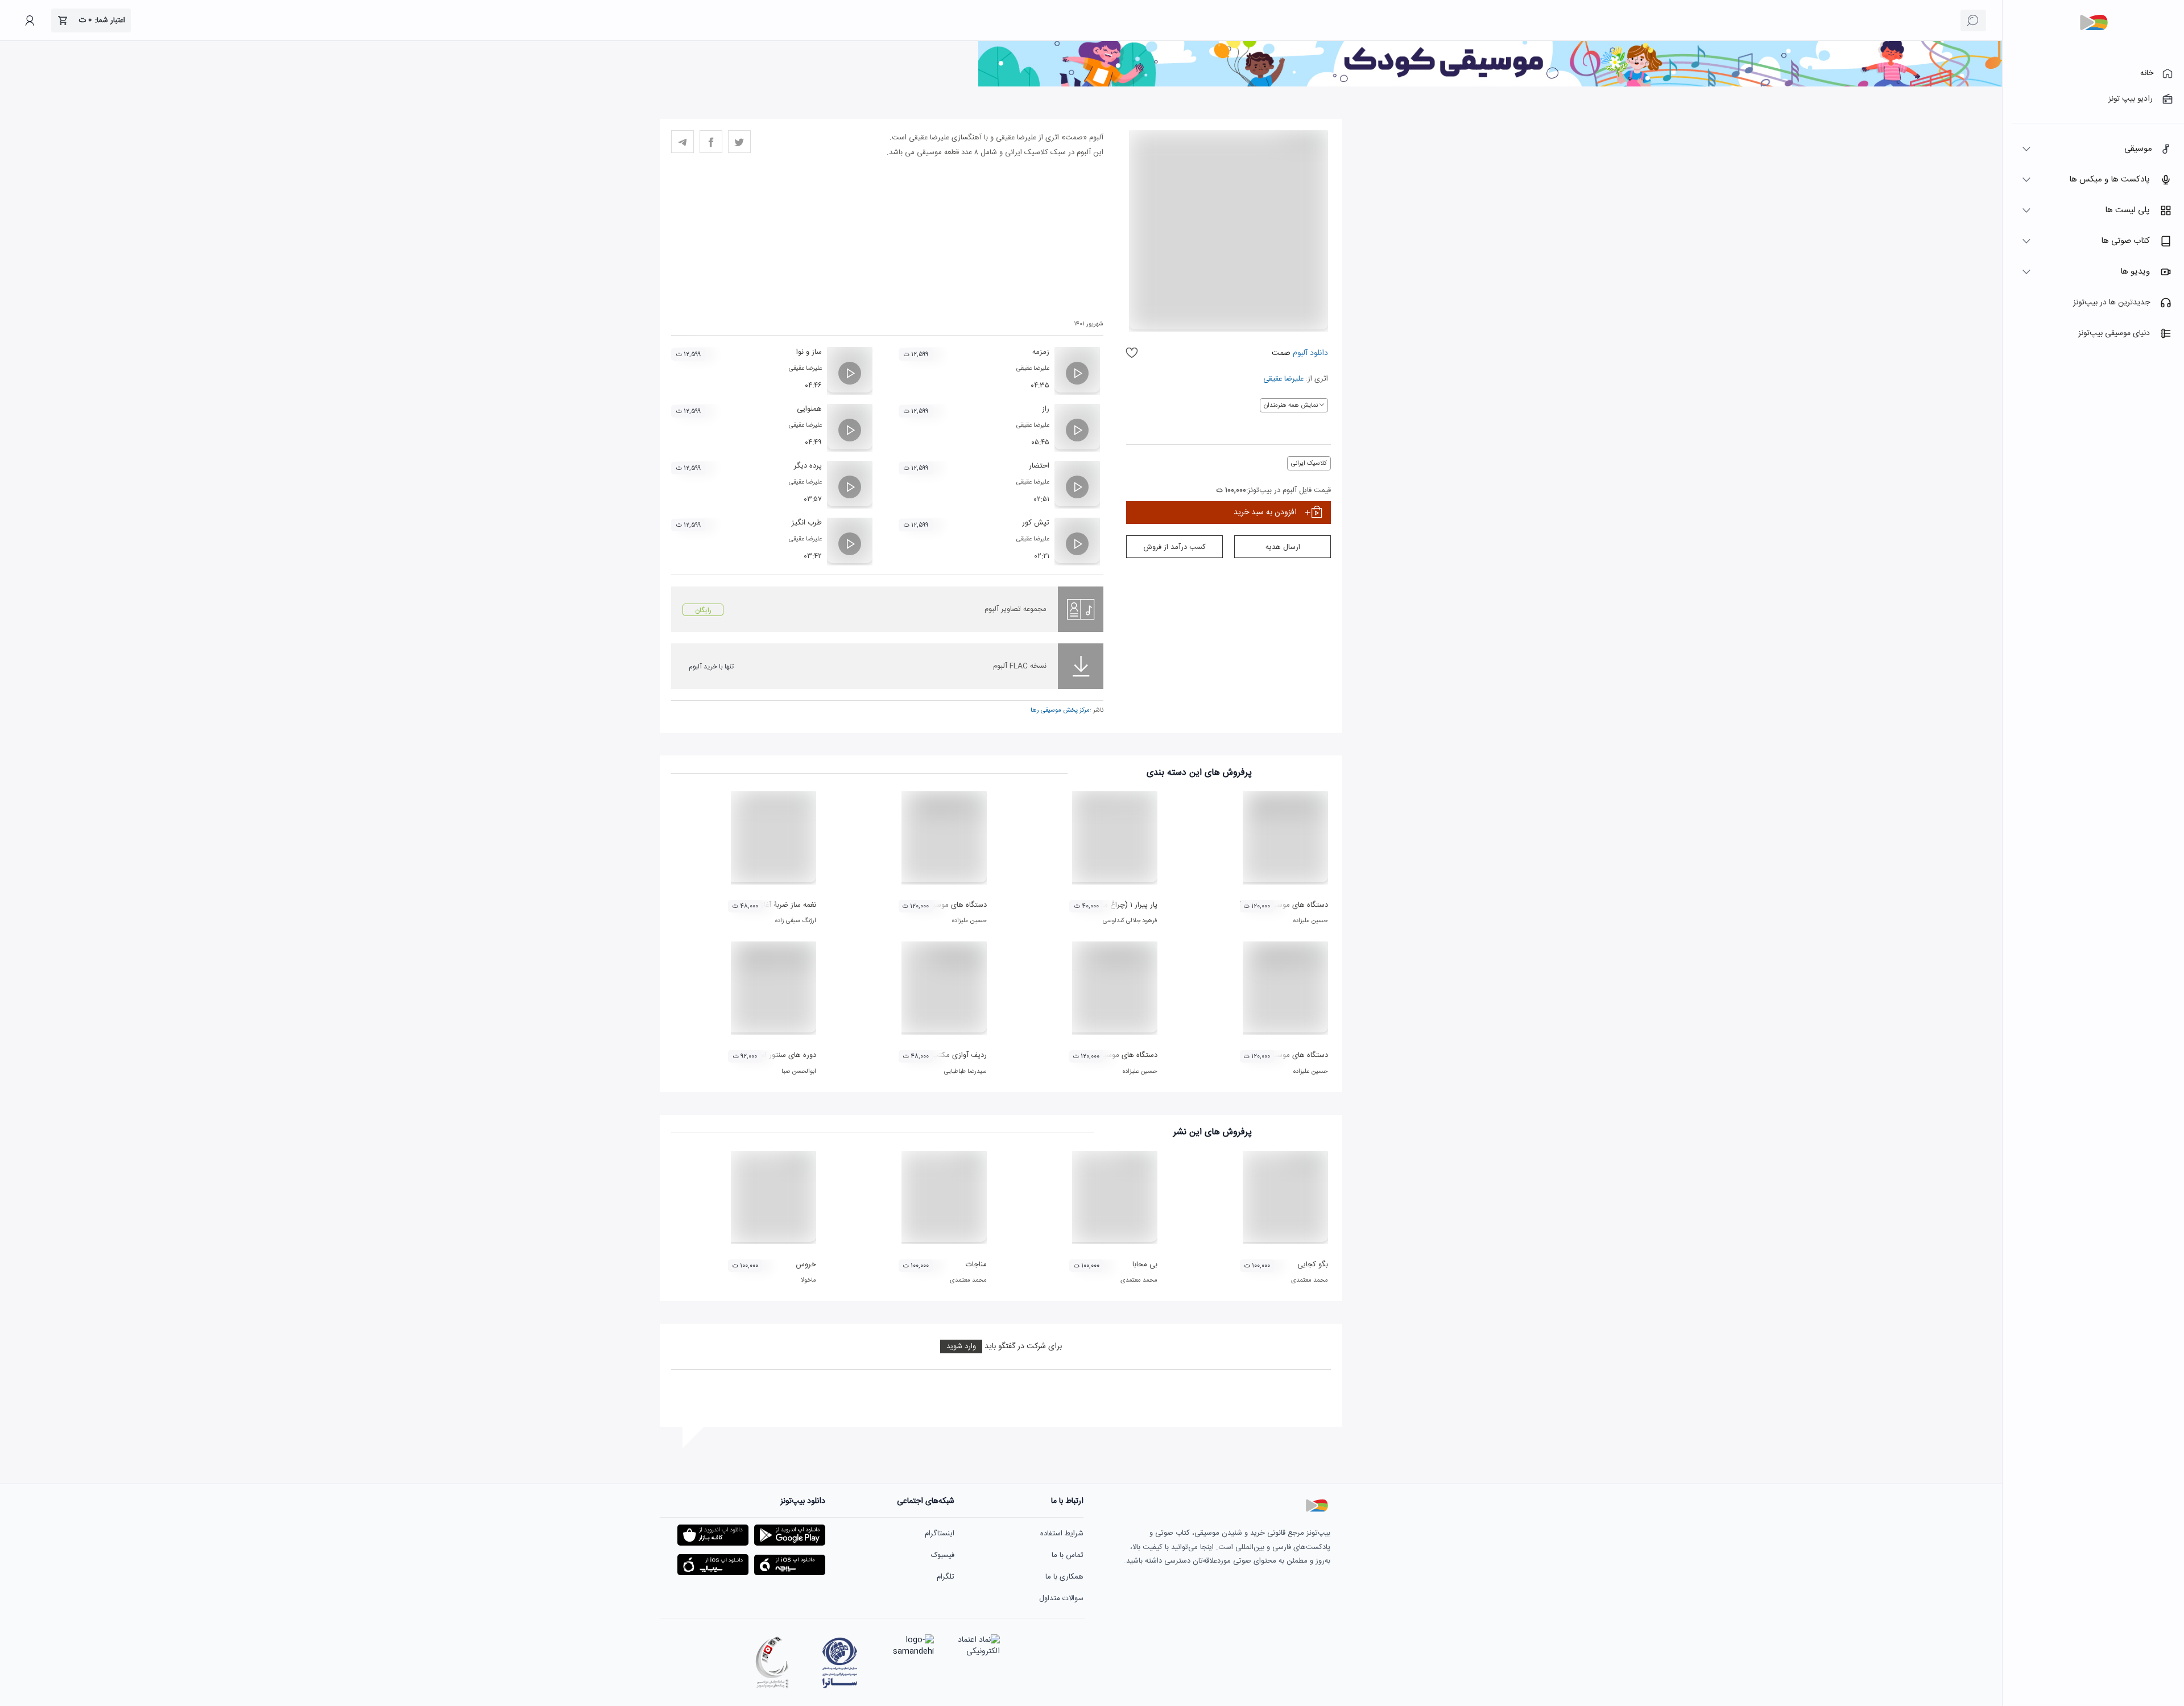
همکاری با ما (1064, 1577)
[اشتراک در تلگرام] (682, 142)
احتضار (1039, 466)
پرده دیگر (808, 466)
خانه (2147, 73)
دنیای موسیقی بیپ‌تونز (2114, 333)
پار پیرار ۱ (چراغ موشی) (1122, 905)
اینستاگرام (940, 1534)
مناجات (976, 1265)
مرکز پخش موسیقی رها (1060, 711)
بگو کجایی (1313, 1265)
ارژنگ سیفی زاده (796, 921)
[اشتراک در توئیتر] (739, 142)
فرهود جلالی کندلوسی (1130, 921)
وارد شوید (961, 1346)
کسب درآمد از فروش (1174, 547)
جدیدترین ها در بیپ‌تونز (2111, 303)
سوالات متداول (1061, 1598)
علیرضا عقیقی (1283, 379)
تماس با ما (1068, 1555)
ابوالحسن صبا (799, 1072)
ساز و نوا (809, 352)
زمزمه (1041, 352)
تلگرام (946, 1577)
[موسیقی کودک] (1490, 85)
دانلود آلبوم (1309, 353)
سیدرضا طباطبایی (965, 1072)
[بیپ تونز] (2094, 23)
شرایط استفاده (1062, 1534)
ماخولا (808, 1280)
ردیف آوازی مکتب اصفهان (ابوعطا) (934, 1055)
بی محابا (1145, 1265)
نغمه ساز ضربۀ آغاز (789, 905)
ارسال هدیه (1283, 547)
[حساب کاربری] (30, 20)
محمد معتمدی (1310, 1280)
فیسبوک (943, 1555)
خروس (806, 1265)
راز (1046, 409)
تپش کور (1036, 523)
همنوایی (809, 409)
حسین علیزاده (1311, 921)
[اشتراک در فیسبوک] (711, 142)
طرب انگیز (807, 523)
